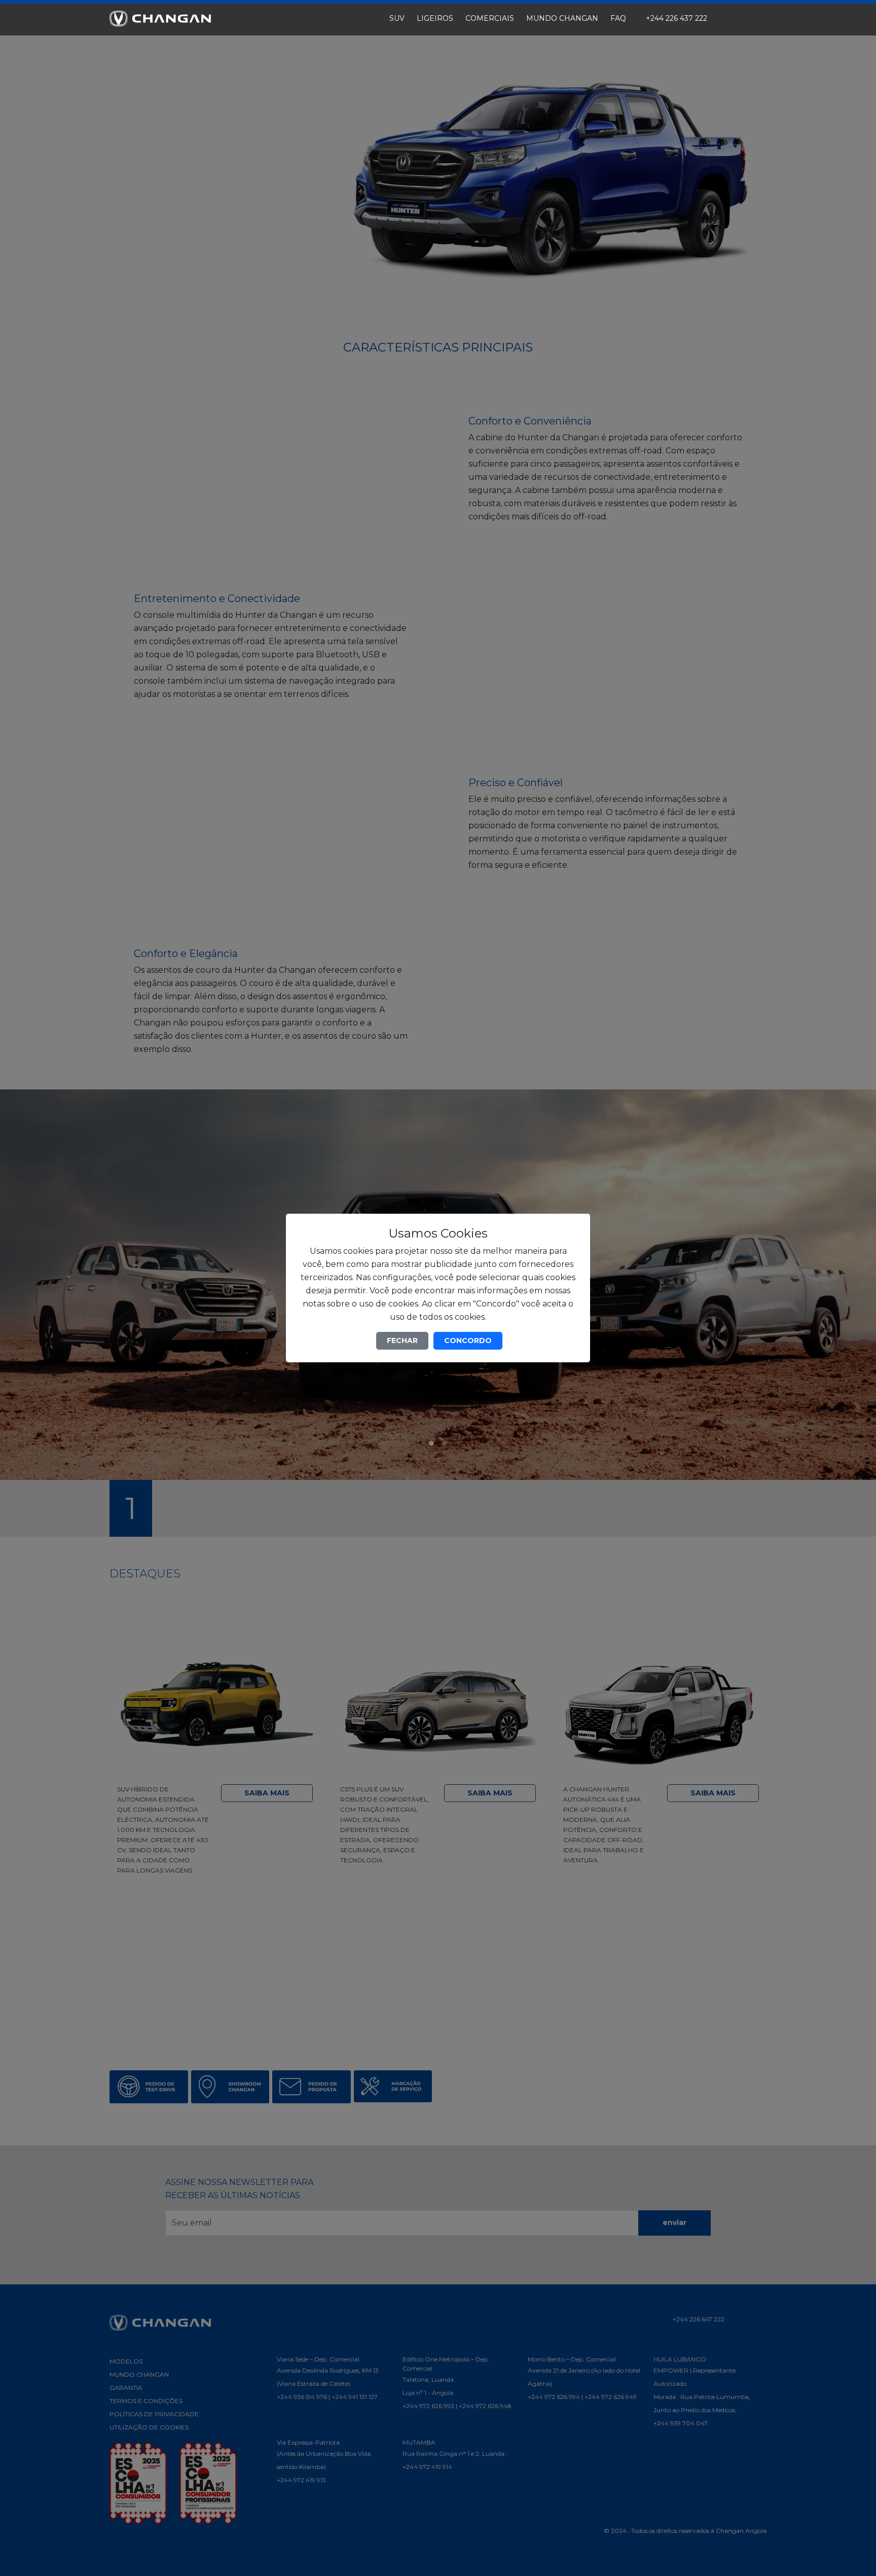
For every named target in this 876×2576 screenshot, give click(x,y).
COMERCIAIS (490, 18)
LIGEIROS (435, 18)
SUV (397, 18)
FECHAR (402, 1340)
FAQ (618, 18)
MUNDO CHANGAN (562, 18)
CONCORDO (468, 1340)
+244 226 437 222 (676, 18)
